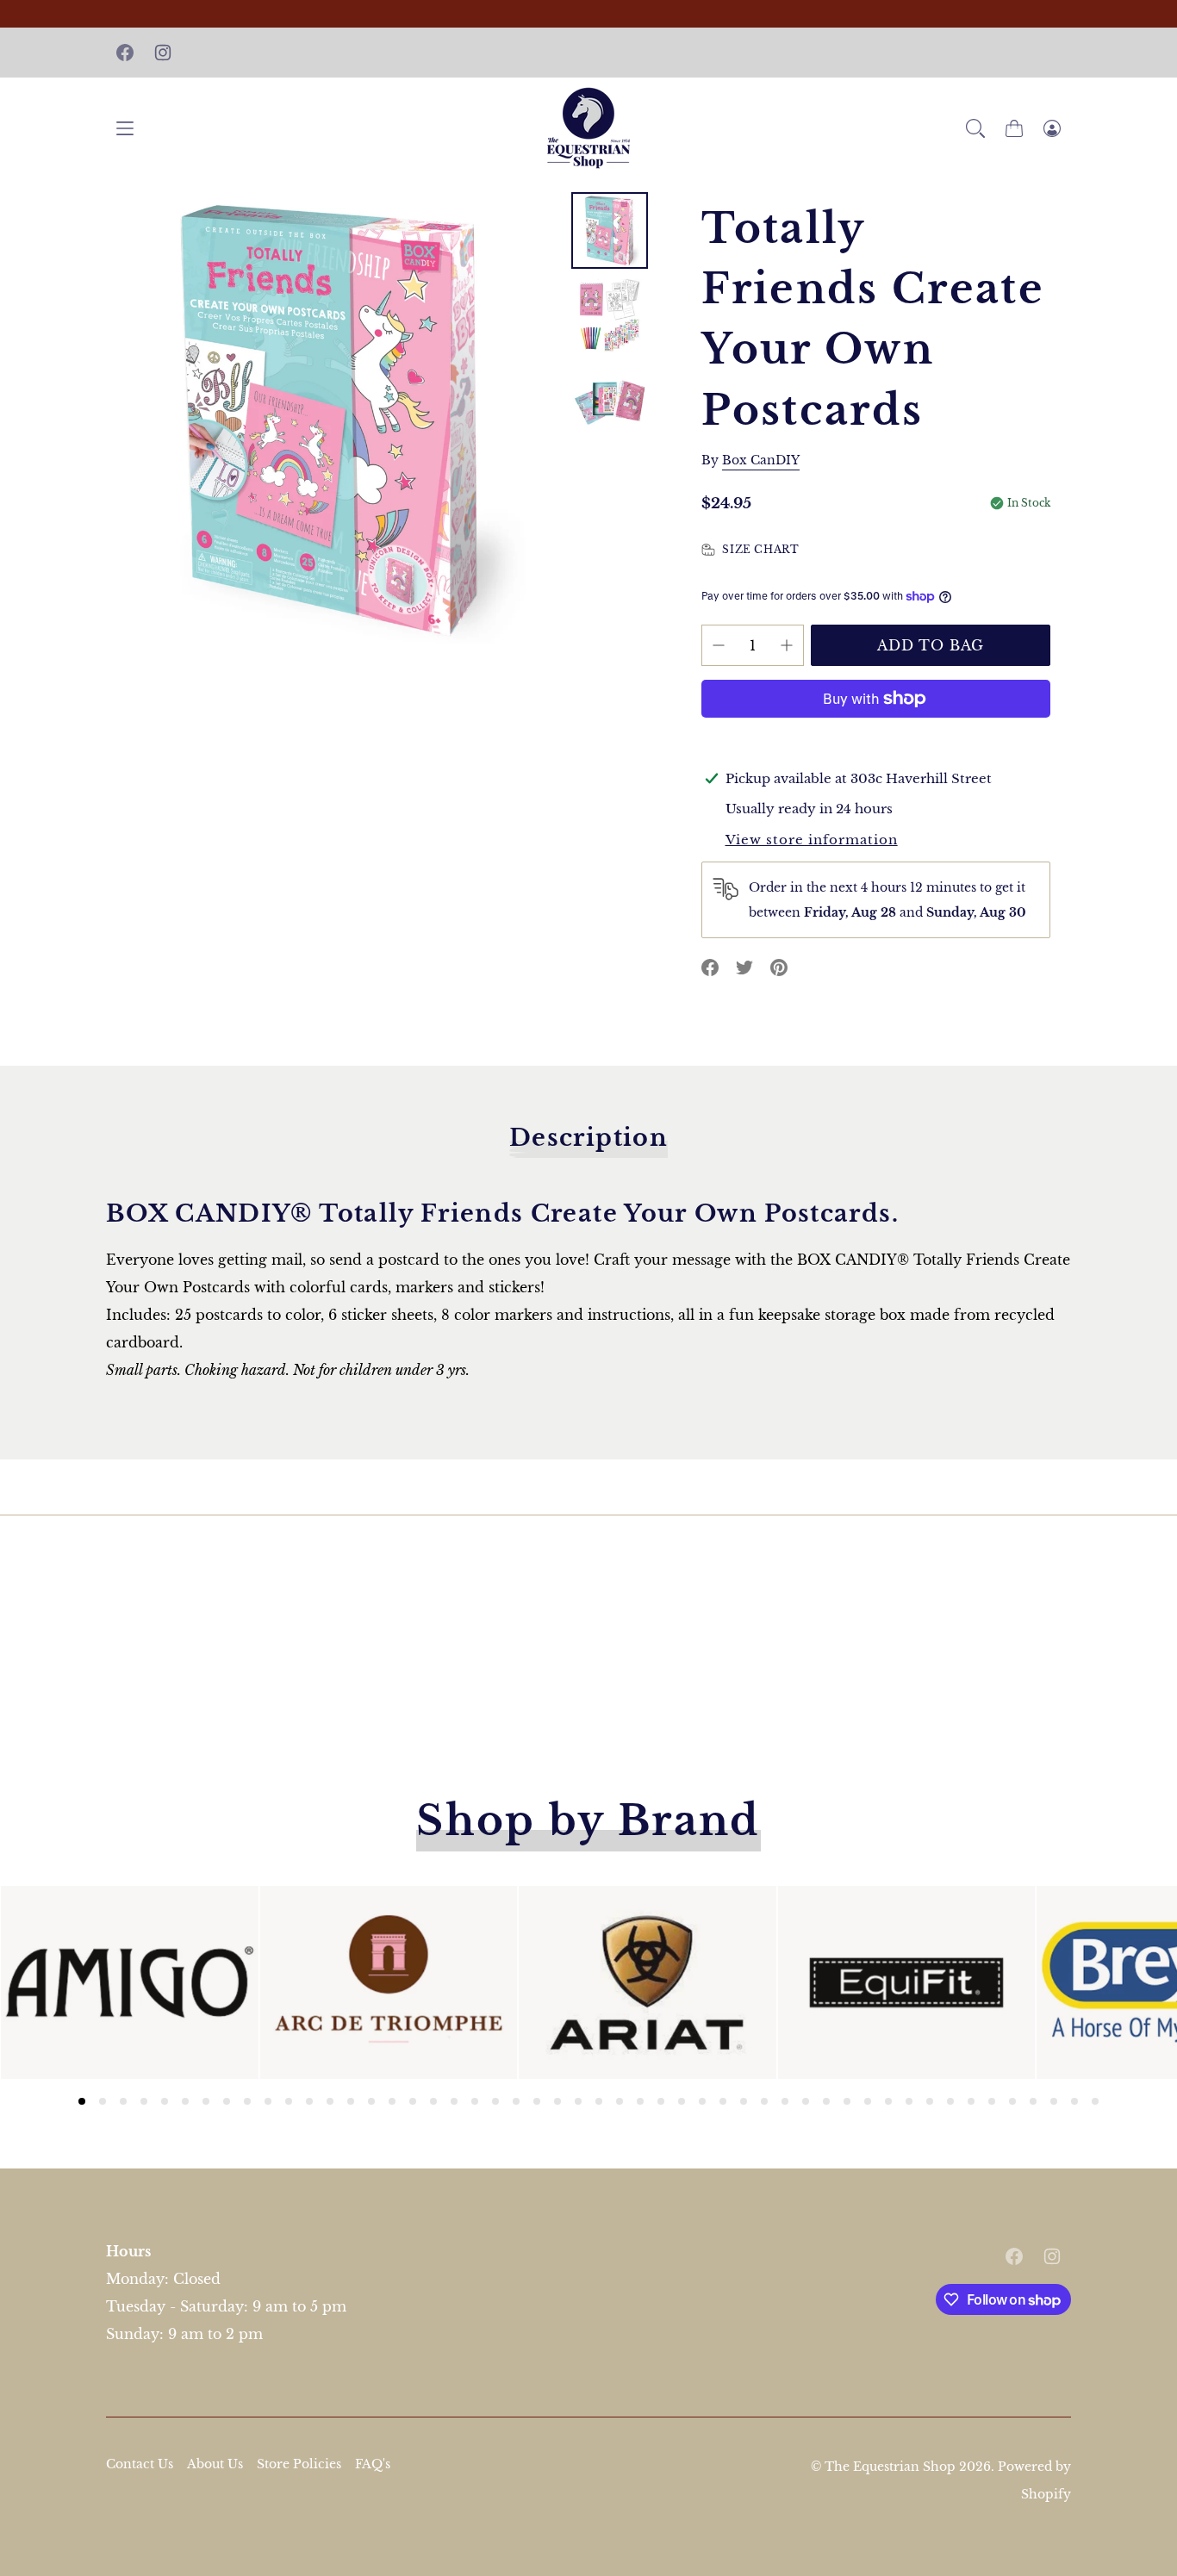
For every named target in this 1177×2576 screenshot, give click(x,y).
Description (588, 1138)
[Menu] (125, 128)
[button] (975, 128)
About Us (215, 2464)
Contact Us (140, 2464)
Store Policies (299, 2464)
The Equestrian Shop (892, 2467)
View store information (812, 840)
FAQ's (373, 2464)
